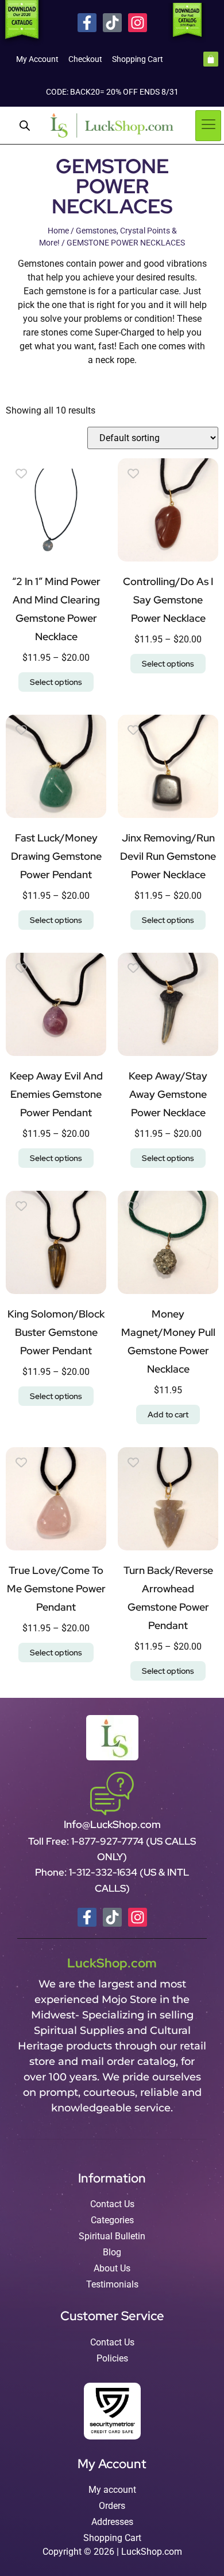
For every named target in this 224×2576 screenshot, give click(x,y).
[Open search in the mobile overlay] (25, 126)
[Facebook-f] (87, 23)
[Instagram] (138, 23)
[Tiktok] (112, 23)
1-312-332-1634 (104, 1872)
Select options (56, 682)
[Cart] (211, 59)
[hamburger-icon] (208, 126)
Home (58, 231)
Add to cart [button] (168, 1414)
